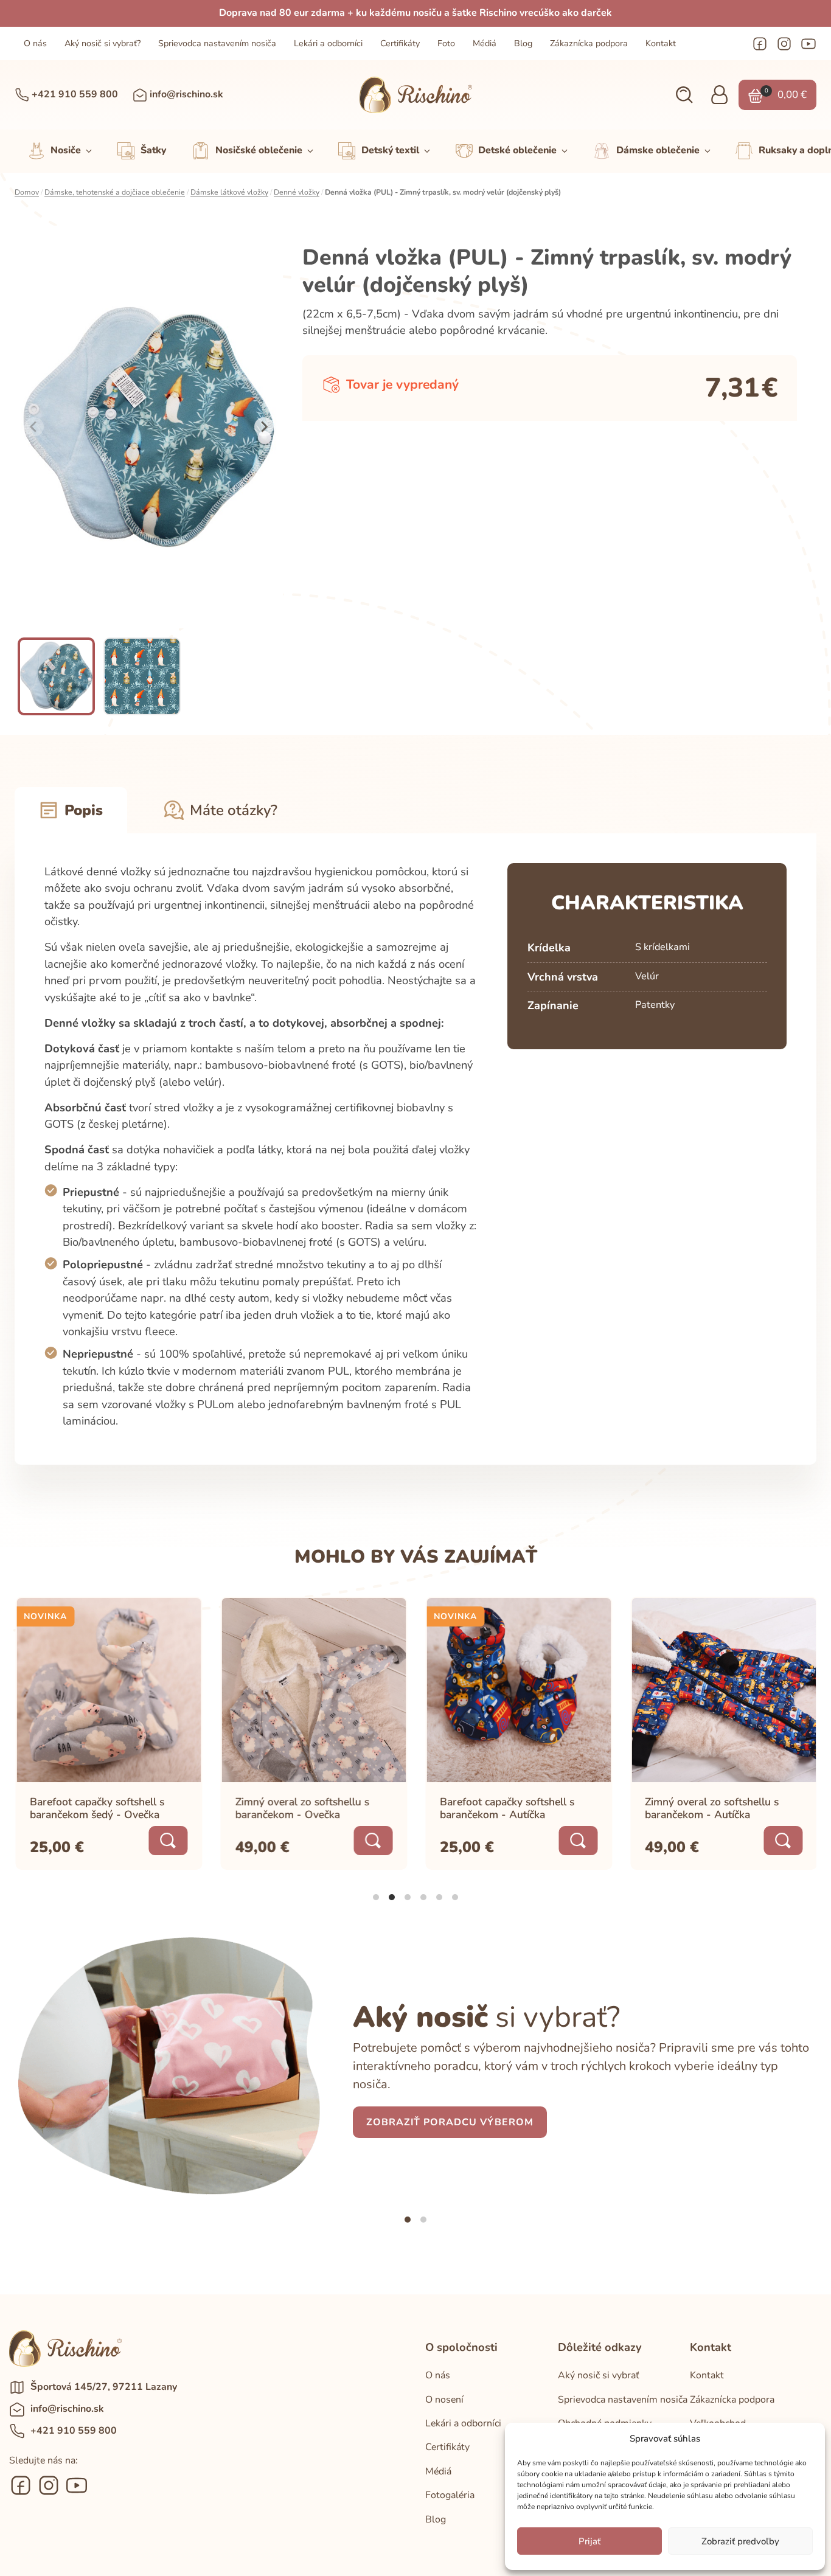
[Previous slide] (34, 427)
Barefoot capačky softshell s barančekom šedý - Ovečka (96, 1807)
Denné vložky (297, 192)
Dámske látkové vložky (229, 192)
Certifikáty (400, 43)
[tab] (376, 1897)
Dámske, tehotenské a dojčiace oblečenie (115, 192)
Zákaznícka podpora (589, 43)
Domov (27, 192)
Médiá (485, 43)
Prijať (589, 2541)
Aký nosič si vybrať (599, 2375)
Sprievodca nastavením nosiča (217, 43)
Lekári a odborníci (328, 43)
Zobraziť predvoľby (740, 2541)
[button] (684, 95)
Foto (446, 43)
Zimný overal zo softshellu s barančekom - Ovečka (301, 1807)
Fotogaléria (450, 2495)
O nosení (444, 2400)
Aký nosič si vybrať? (103, 43)
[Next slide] (264, 427)
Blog (523, 43)
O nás (35, 43)
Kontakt (661, 43)
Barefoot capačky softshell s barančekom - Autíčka (506, 1807)
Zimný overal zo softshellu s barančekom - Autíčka (711, 1807)
